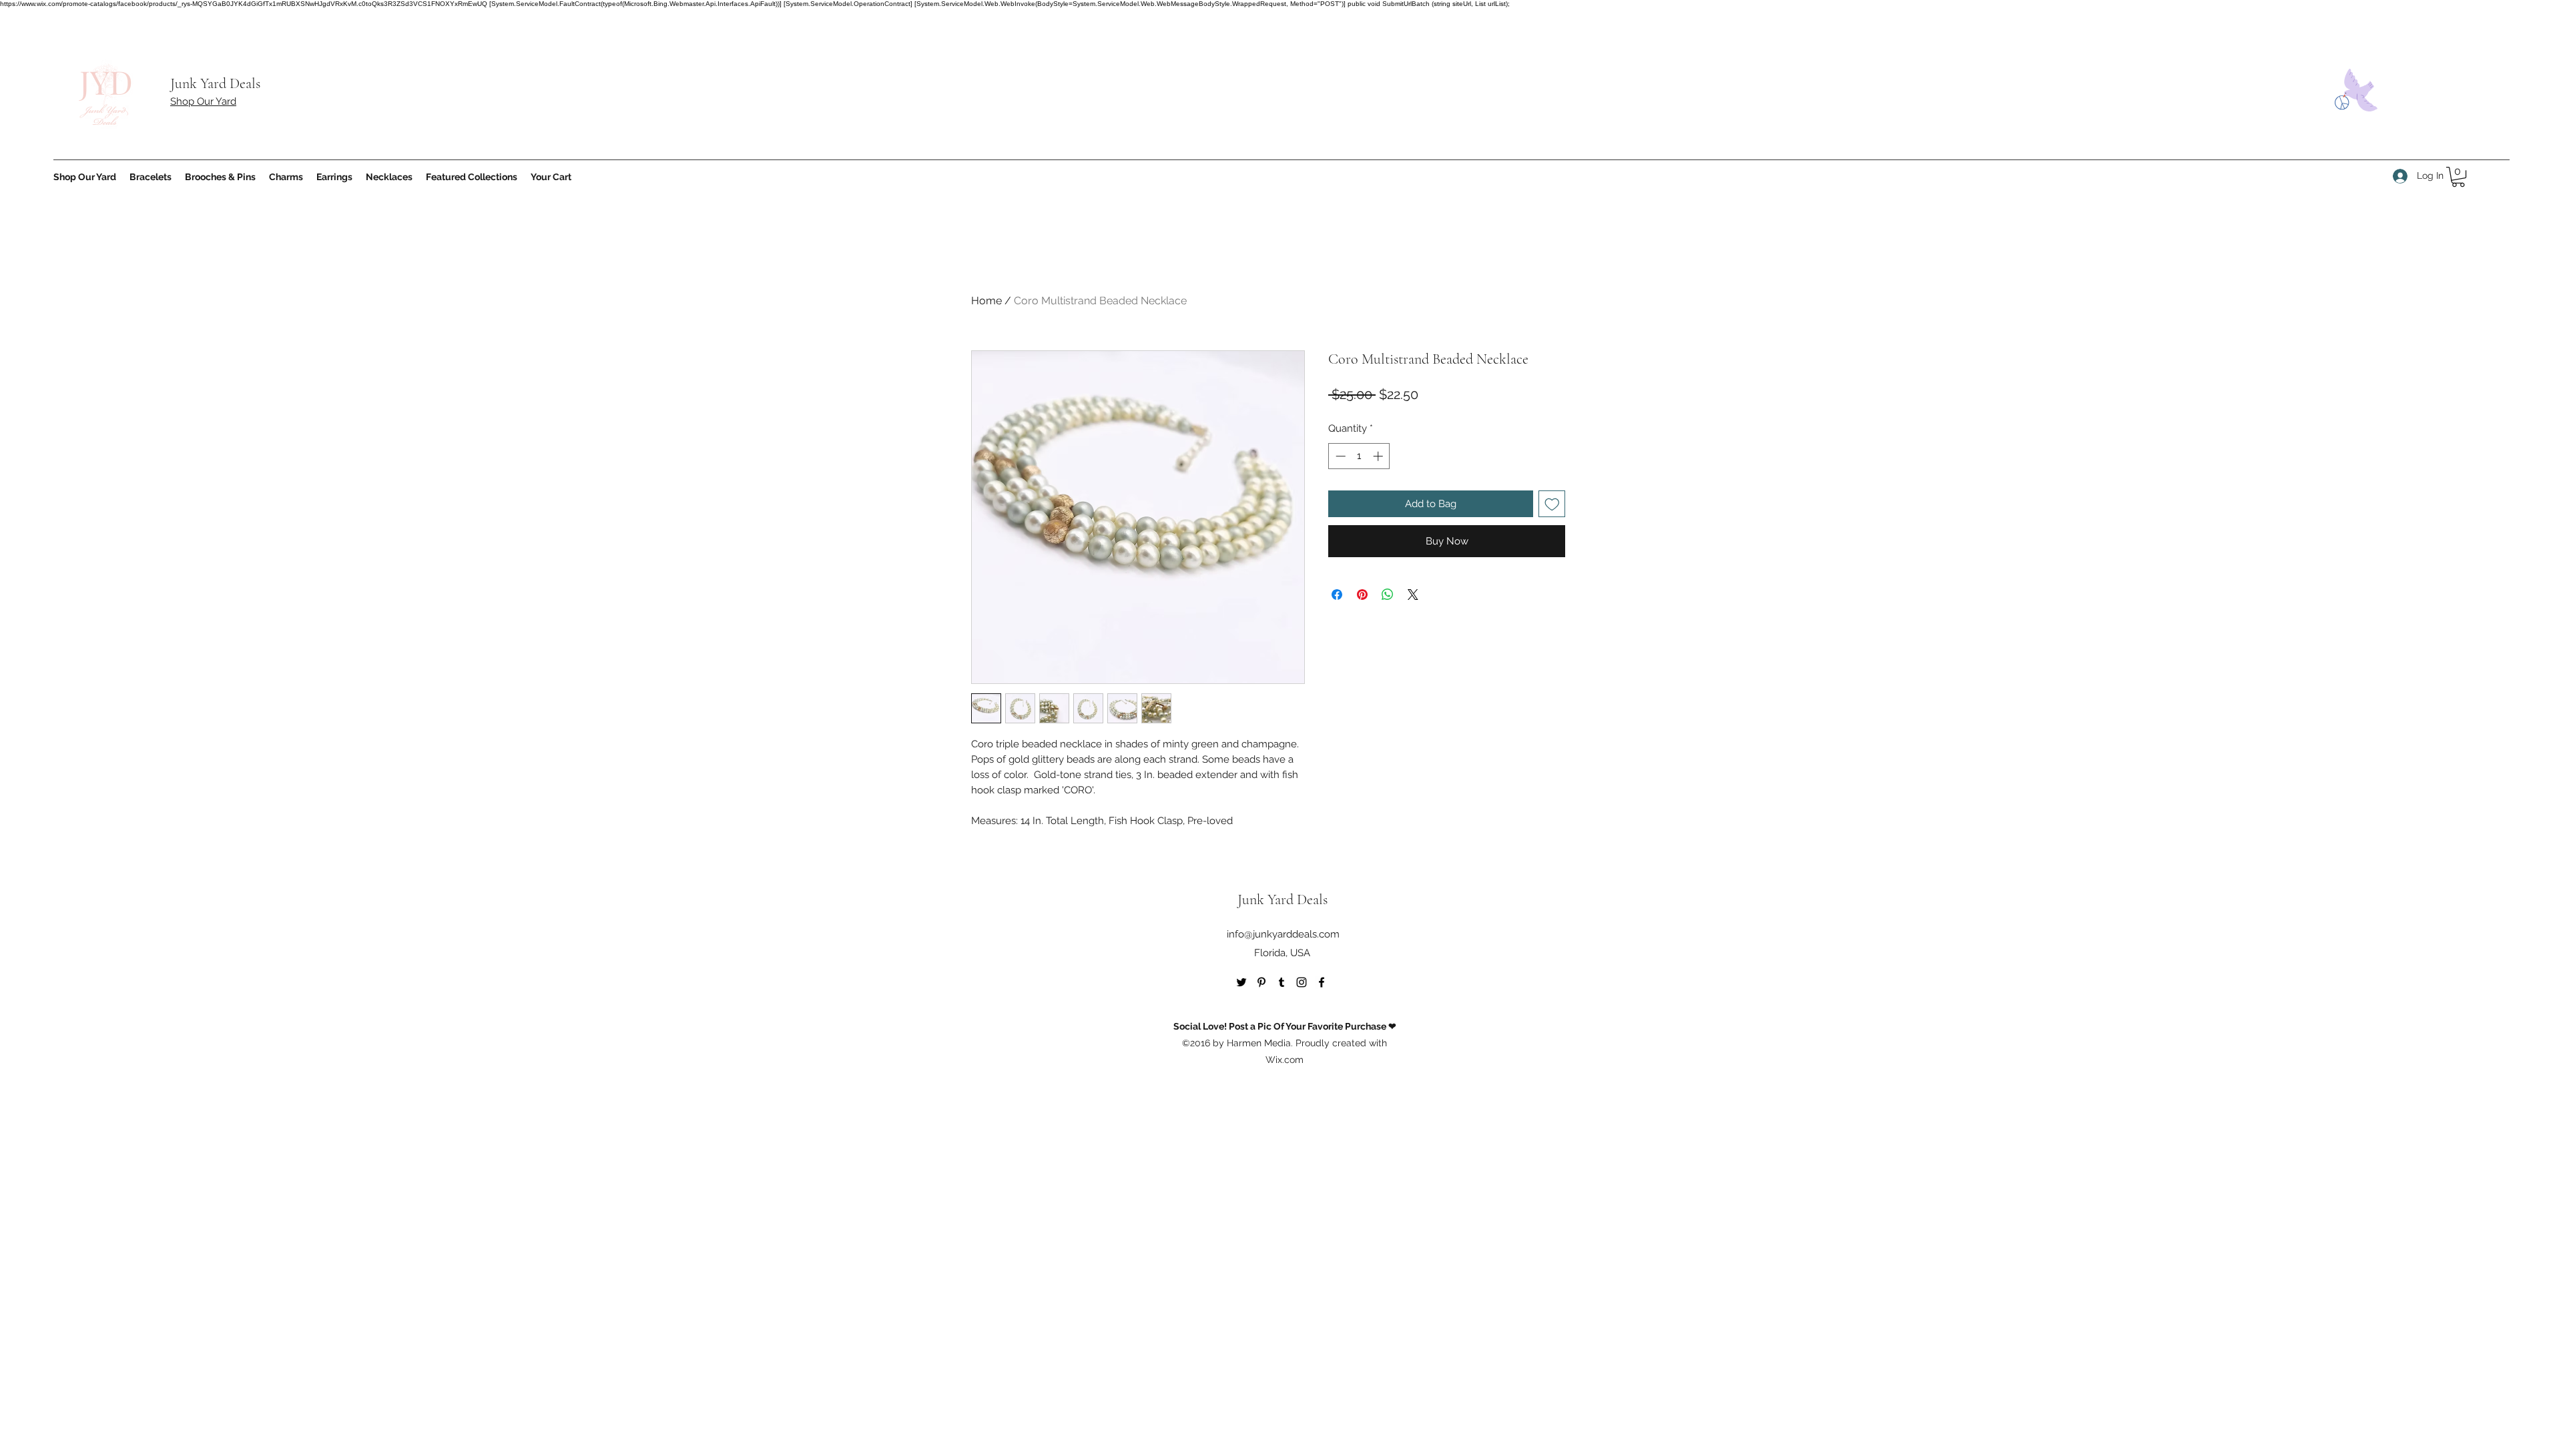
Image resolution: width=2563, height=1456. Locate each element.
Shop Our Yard (203, 101)
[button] (2458, 177)
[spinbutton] (1359, 456)
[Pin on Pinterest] (1362, 595)
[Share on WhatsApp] (1388, 595)
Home (986, 301)
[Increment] (1379, 456)
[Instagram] (1302, 982)
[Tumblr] (1281, 982)
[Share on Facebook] (1337, 595)
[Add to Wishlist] (1552, 504)
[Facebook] (1322, 982)
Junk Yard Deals (215, 83)
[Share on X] (1413, 595)
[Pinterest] (1261, 982)
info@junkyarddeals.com (1283, 934)
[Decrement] (1339, 456)
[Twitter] (1241, 982)
